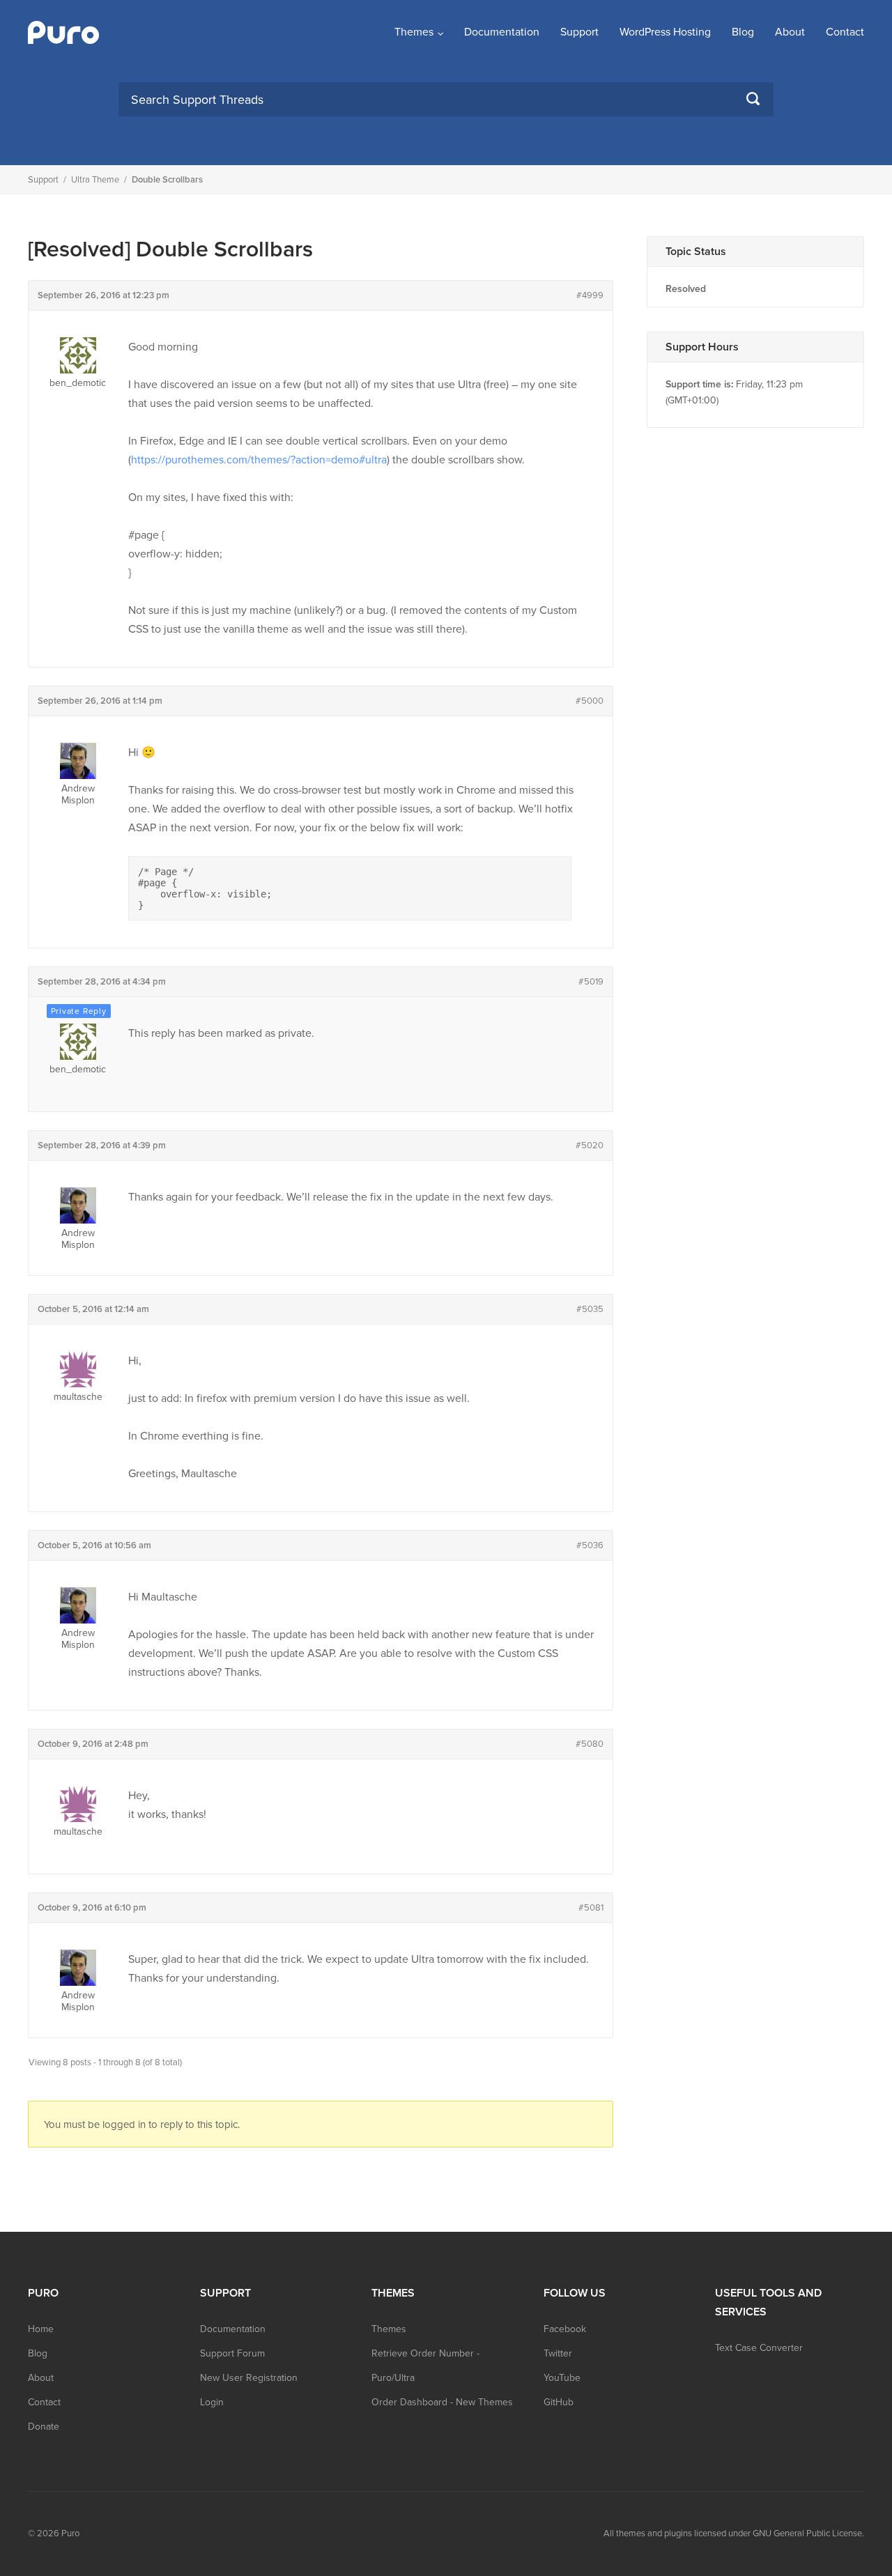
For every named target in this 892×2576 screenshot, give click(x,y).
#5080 (590, 1744)
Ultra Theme (95, 180)
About (790, 32)
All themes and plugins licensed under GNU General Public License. (734, 2533)
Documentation (502, 32)
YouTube (562, 2378)
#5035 (590, 1309)
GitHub (559, 2402)
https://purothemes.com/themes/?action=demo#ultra (259, 460)
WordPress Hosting (665, 32)
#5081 (591, 1908)
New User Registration (249, 2378)
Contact (845, 32)
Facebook (565, 2329)
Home (41, 2329)
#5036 (590, 1545)
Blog (743, 32)
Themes (414, 32)
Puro (70, 2533)
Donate (44, 2427)
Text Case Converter (759, 2348)
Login (212, 2402)
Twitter (558, 2353)
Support (579, 32)
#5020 (590, 1146)
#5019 (591, 982)
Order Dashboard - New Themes (442, 2402)
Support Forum (232, 2353)
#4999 (590, 295)
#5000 (590, 701)
